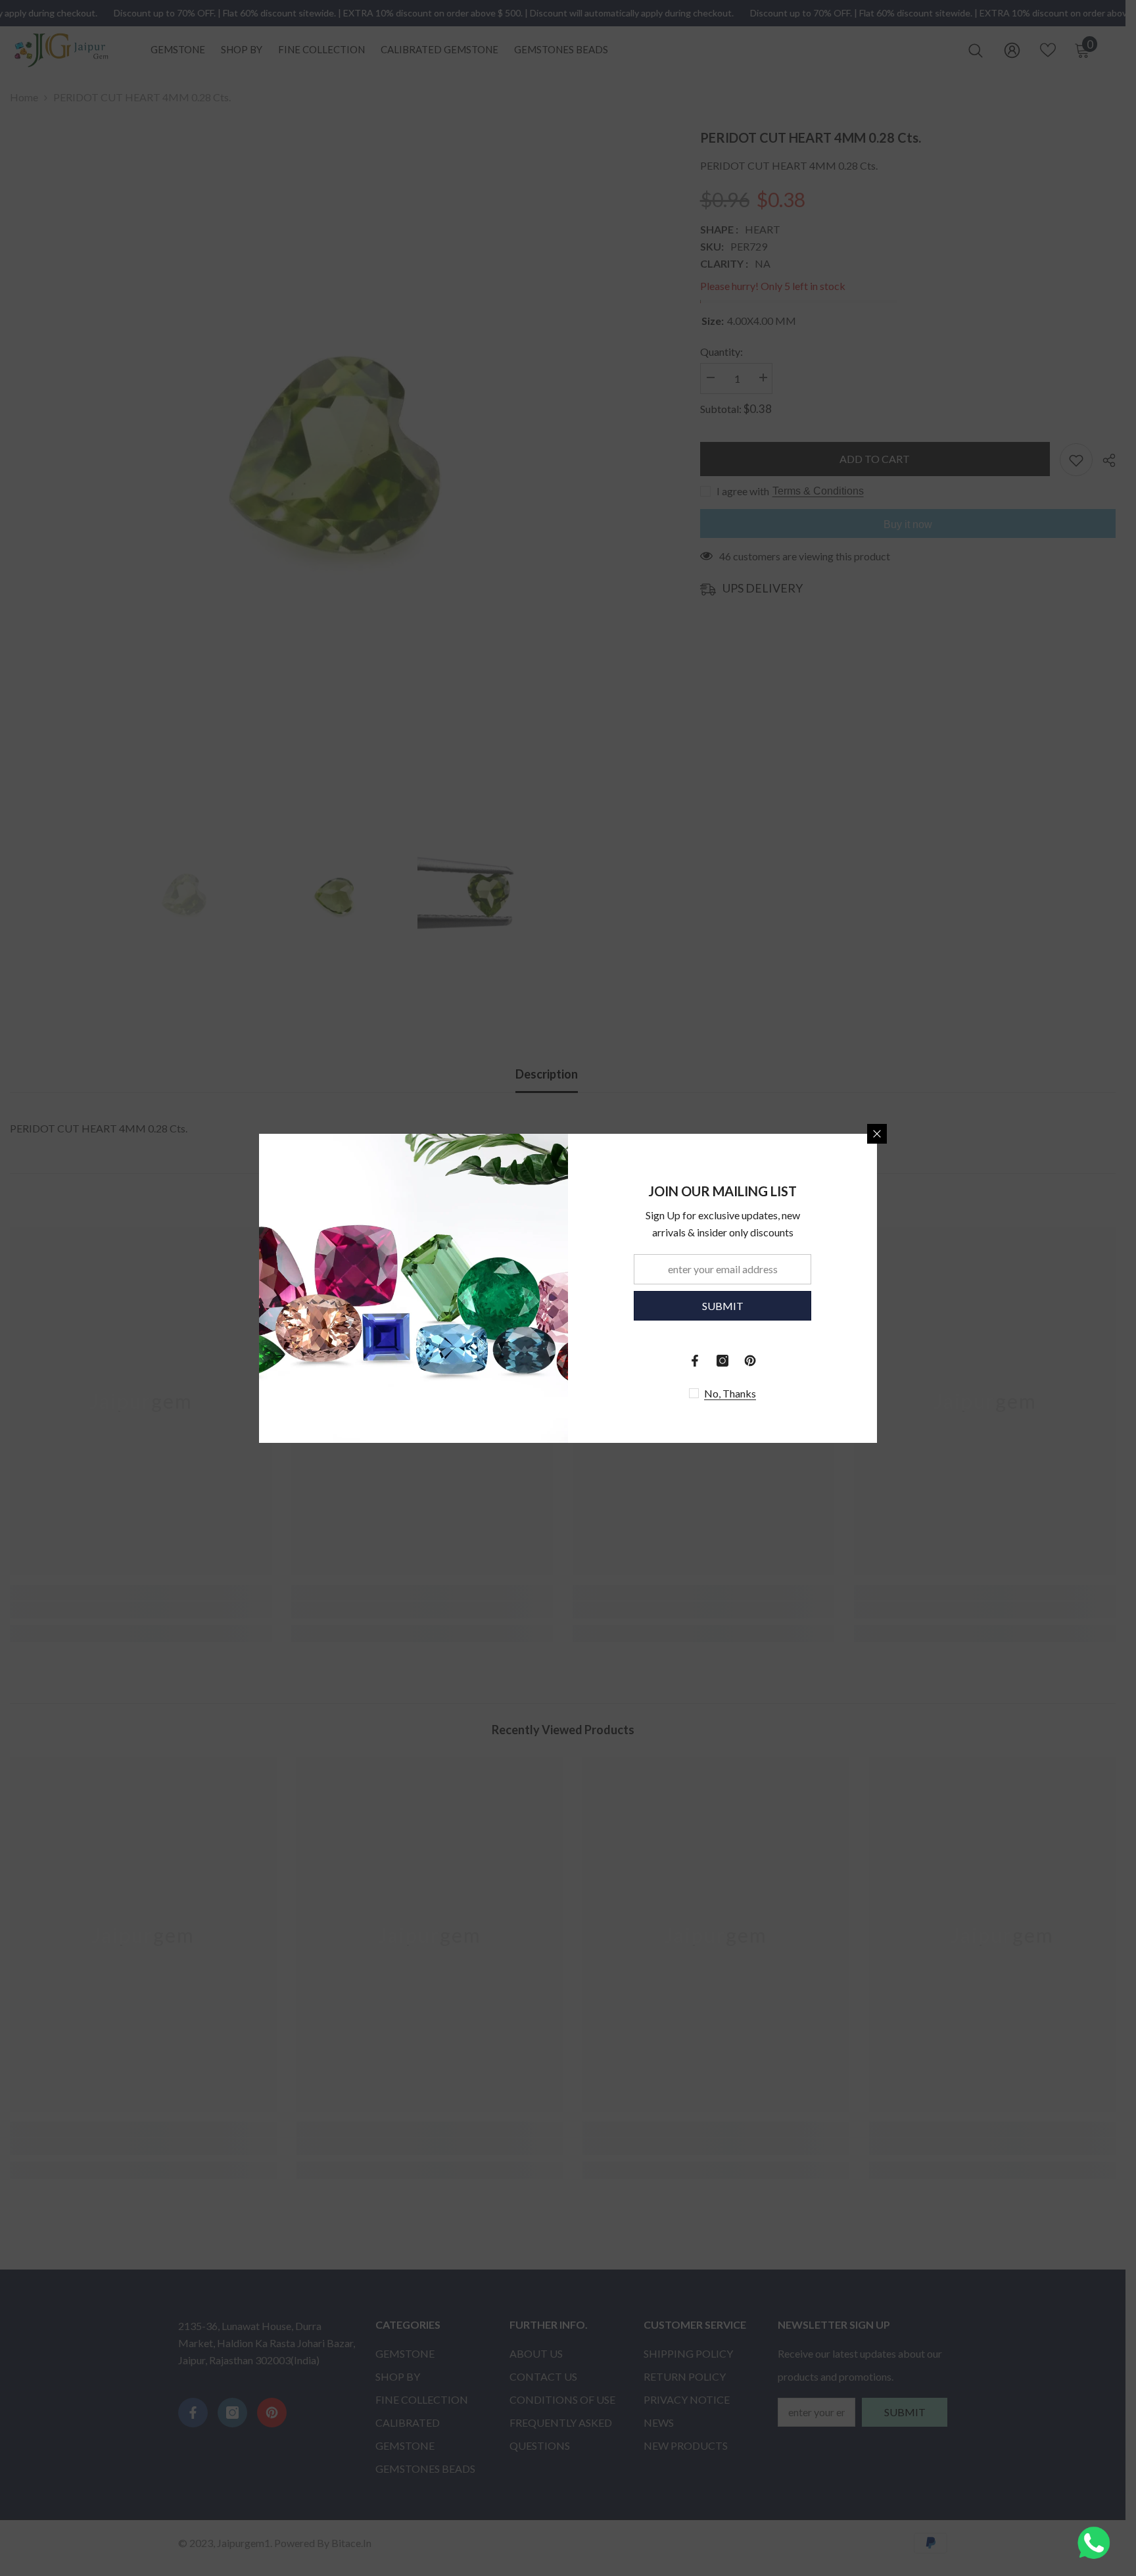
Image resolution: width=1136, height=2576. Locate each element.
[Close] (877, 1134)
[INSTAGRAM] (722, 1361)
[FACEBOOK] (695, 1361)
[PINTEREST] (750, 1361)
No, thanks (730, 1393)
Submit (723, 1305)
